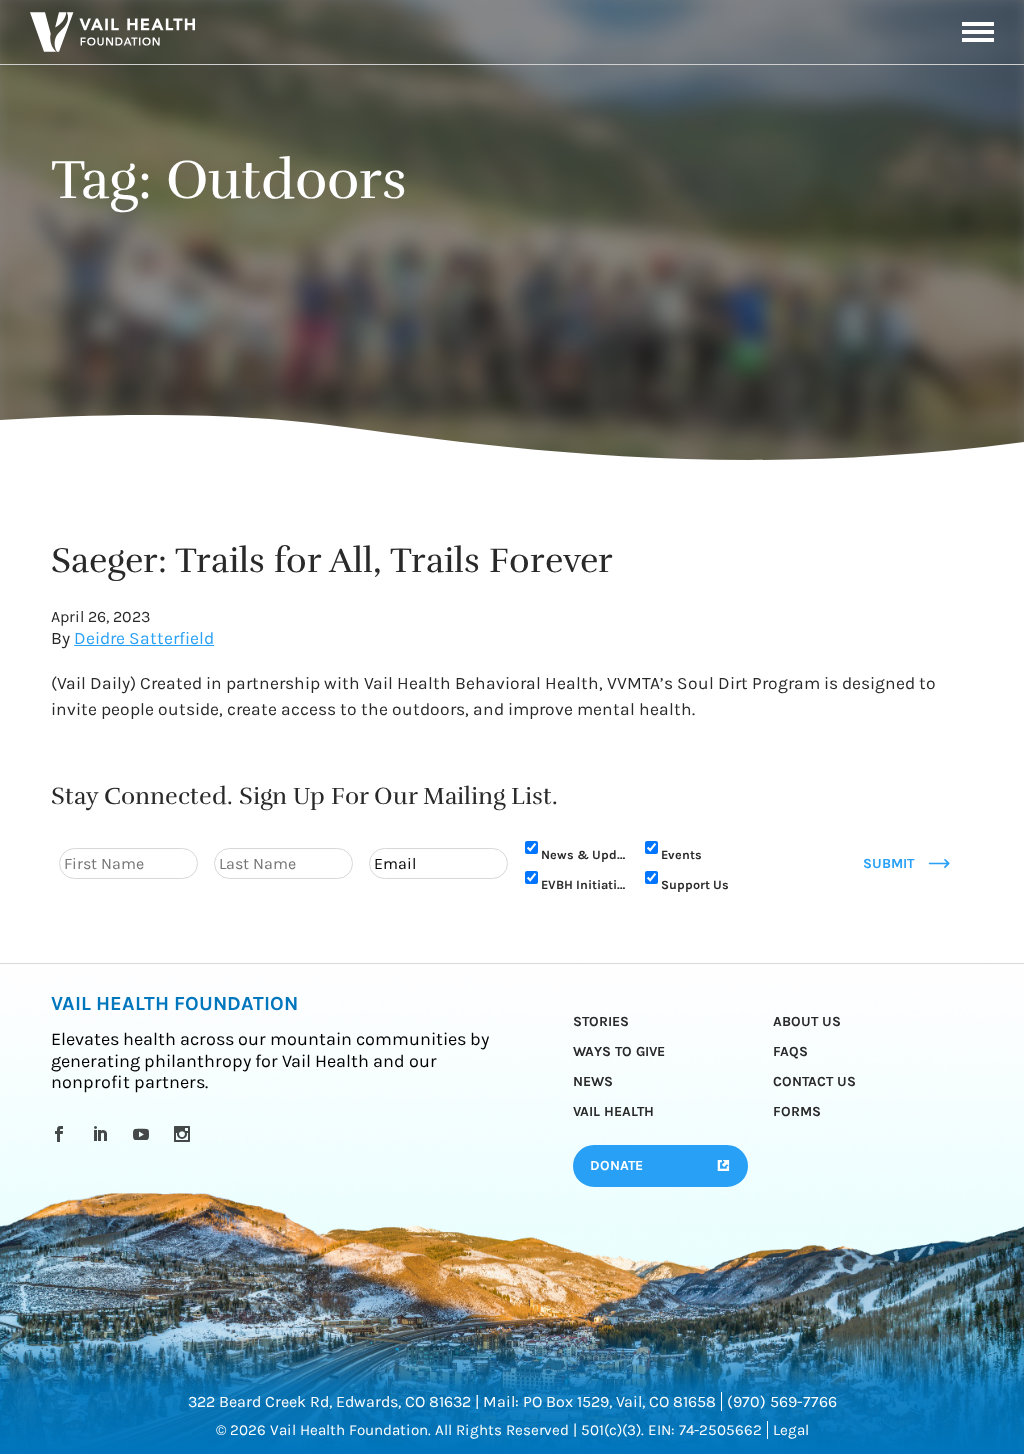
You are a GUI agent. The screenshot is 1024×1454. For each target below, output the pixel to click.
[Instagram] (185, 1134)
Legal (791, 1430)
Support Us (695, 884)
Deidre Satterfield (144, 638)
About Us (807, 1021)
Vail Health (613, 1111)
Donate (616, 1165)
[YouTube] (144, 1134)
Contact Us (814, 1081)
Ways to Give (619, 1051)
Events (681, 854)
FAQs (790, 1051)
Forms (797, 1111)
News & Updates (583, 854)
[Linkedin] (103, 1134)
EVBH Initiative (583, 884)
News (593, 1081)
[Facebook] (62, 1134)
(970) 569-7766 (782, 1401)
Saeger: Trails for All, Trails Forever (332, 560)
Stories (601, 1021)
